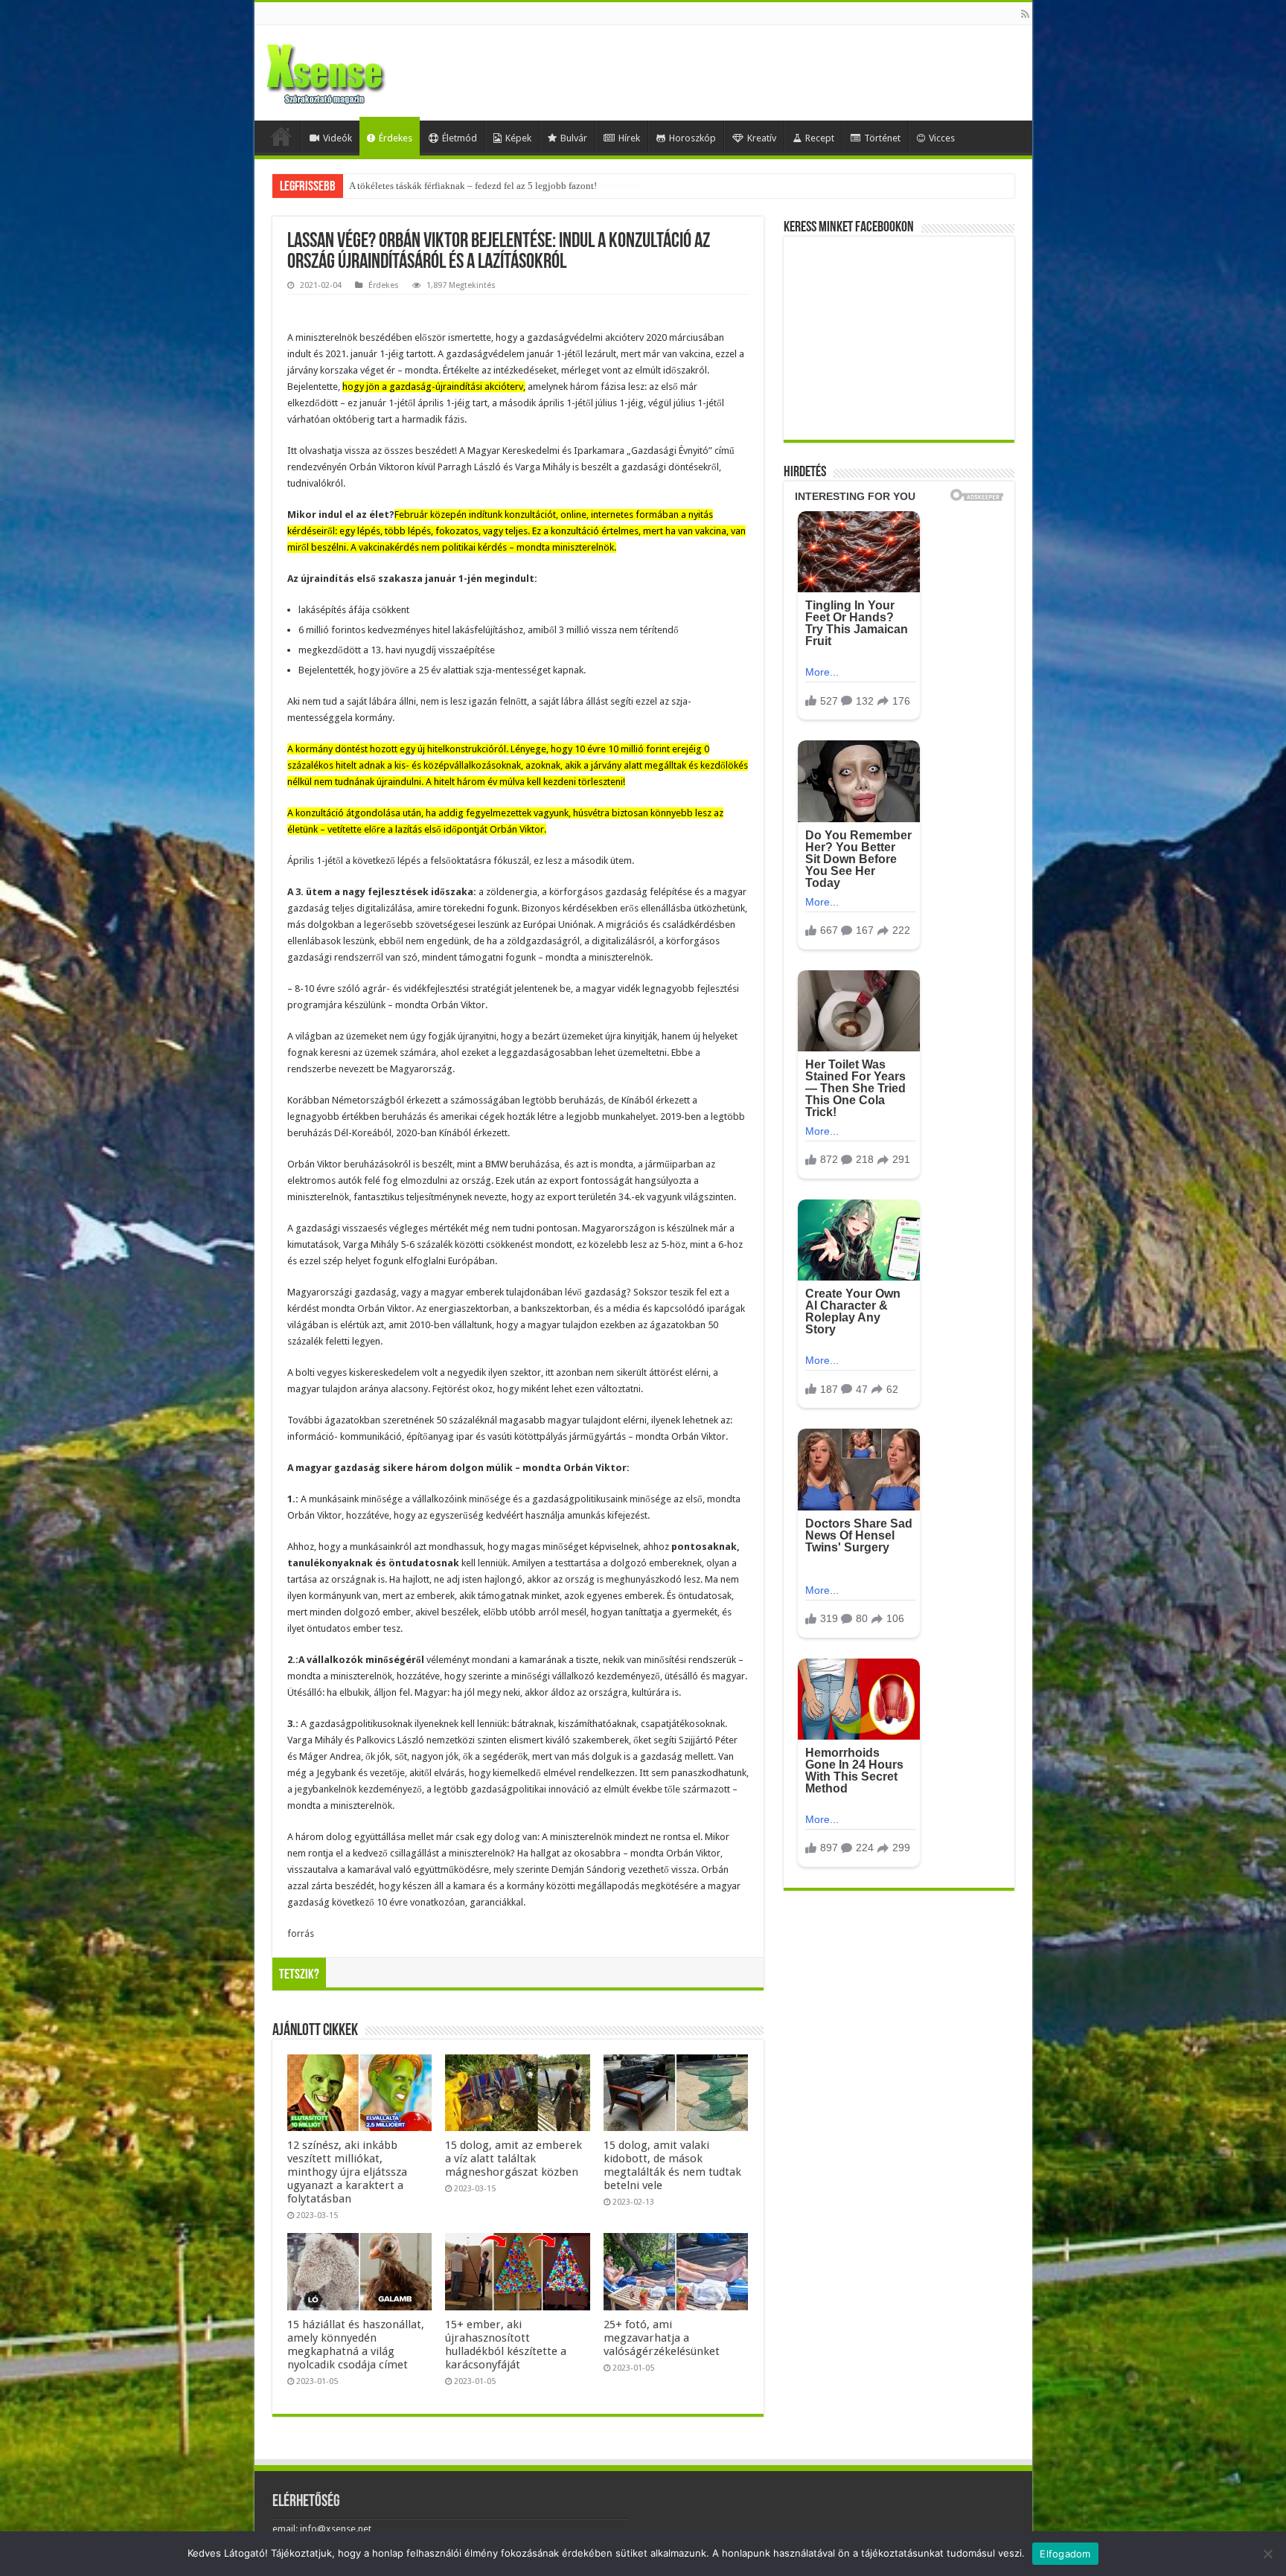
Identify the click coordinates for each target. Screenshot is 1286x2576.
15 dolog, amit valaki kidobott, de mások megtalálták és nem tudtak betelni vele (672, 2165)
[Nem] (1267, 2554)
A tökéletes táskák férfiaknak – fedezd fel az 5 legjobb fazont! (473, 186)
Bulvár (574, 138)
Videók (338, 138)
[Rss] (1025, 14)
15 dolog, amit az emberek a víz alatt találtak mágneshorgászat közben (514, 2159)
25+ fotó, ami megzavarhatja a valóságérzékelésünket (662, 2338)
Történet (882, 138)
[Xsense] (359, 70)
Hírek (629, 138)
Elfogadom (1065, 2554)
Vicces (942, 138)
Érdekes (396, 138)
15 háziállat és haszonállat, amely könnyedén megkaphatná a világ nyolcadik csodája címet (356, 2345)
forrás (301, 1933)
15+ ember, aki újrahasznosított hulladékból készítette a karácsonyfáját (506, 2345)
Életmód (460, 138)
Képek (518, 138)
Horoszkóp (692, 138)
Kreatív (762, 138)
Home (281, 136)
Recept (820, 138)
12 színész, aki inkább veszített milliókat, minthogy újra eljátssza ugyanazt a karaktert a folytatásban (347, 2172)
